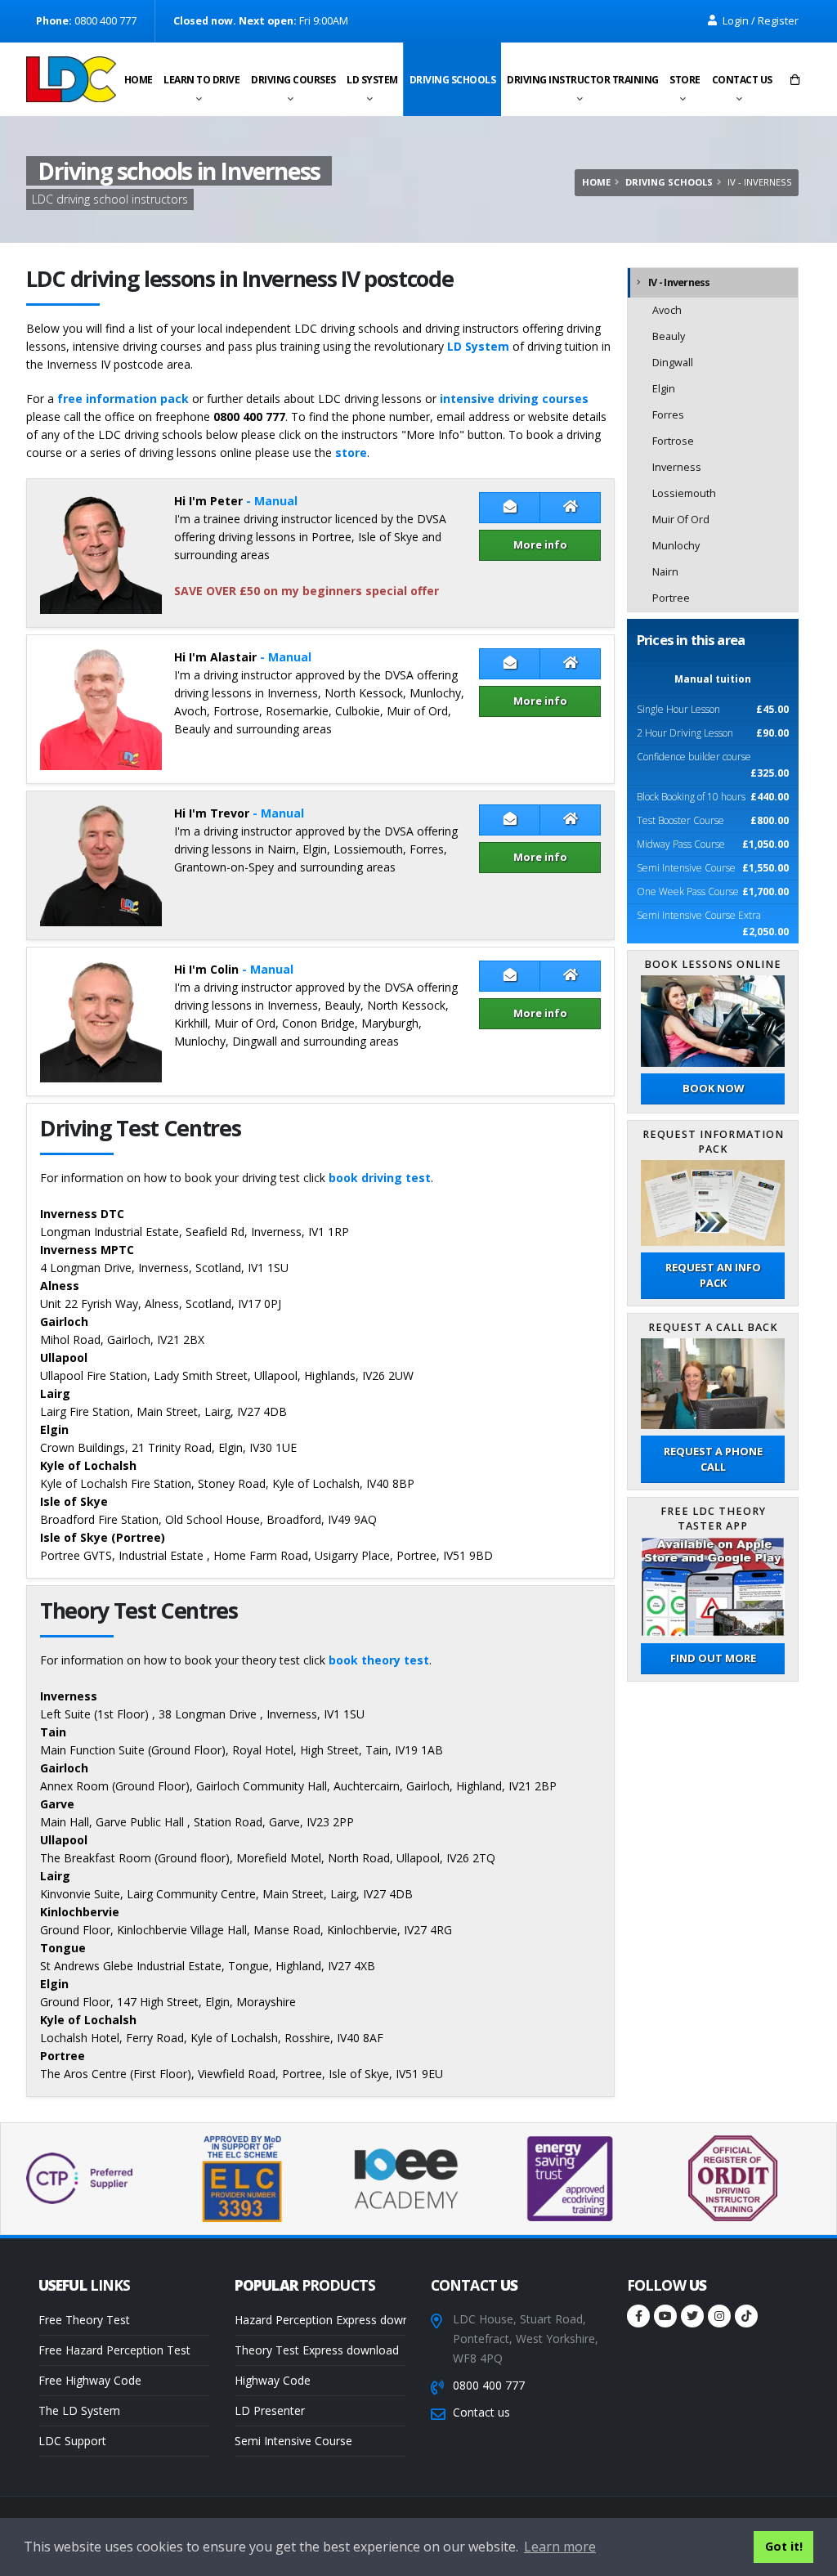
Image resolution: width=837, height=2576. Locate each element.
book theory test (379, 1660)
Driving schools (453, 80)
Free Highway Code (90, 2380)
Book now (713, 1088)
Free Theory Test (84, 2320)
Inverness (677, 467)
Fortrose (673, 441)
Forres (668, 415)
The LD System (79, 2410)
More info (540, 544)
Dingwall (673, 363)
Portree (671, 598)
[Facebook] (638, 2316)
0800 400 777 (489, 2385)
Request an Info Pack (713, 1275)
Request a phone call (713, 1459)
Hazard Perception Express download (320, 2320)
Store (685, 80)
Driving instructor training (583, 80)
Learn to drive (201, 80)
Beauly (669, 336)
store (351, 452)
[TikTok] (746, 2316)
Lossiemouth (684, 493)
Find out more (713, 1658)
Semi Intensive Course (293, 2441)
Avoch (667, 310)
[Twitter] (692, 2316)
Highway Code (273, 2380)
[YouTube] (665, 2316)
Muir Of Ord (681, 520)
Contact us (742, 80)
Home (139, 80)
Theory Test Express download (317, 2350)
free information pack (123, 399)
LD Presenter (270, 2410)
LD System (372, 80)
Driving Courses (293, 80)
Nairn (665, 572)
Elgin (664, 389)
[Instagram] (719, 2316)
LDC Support (72, 2441)
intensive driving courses (514, 399)
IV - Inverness (679, 282)
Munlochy (676, 546)
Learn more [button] (560, 2547)
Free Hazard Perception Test (114, 2350)
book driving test (380, 1178)
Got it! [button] (784, 2546)
